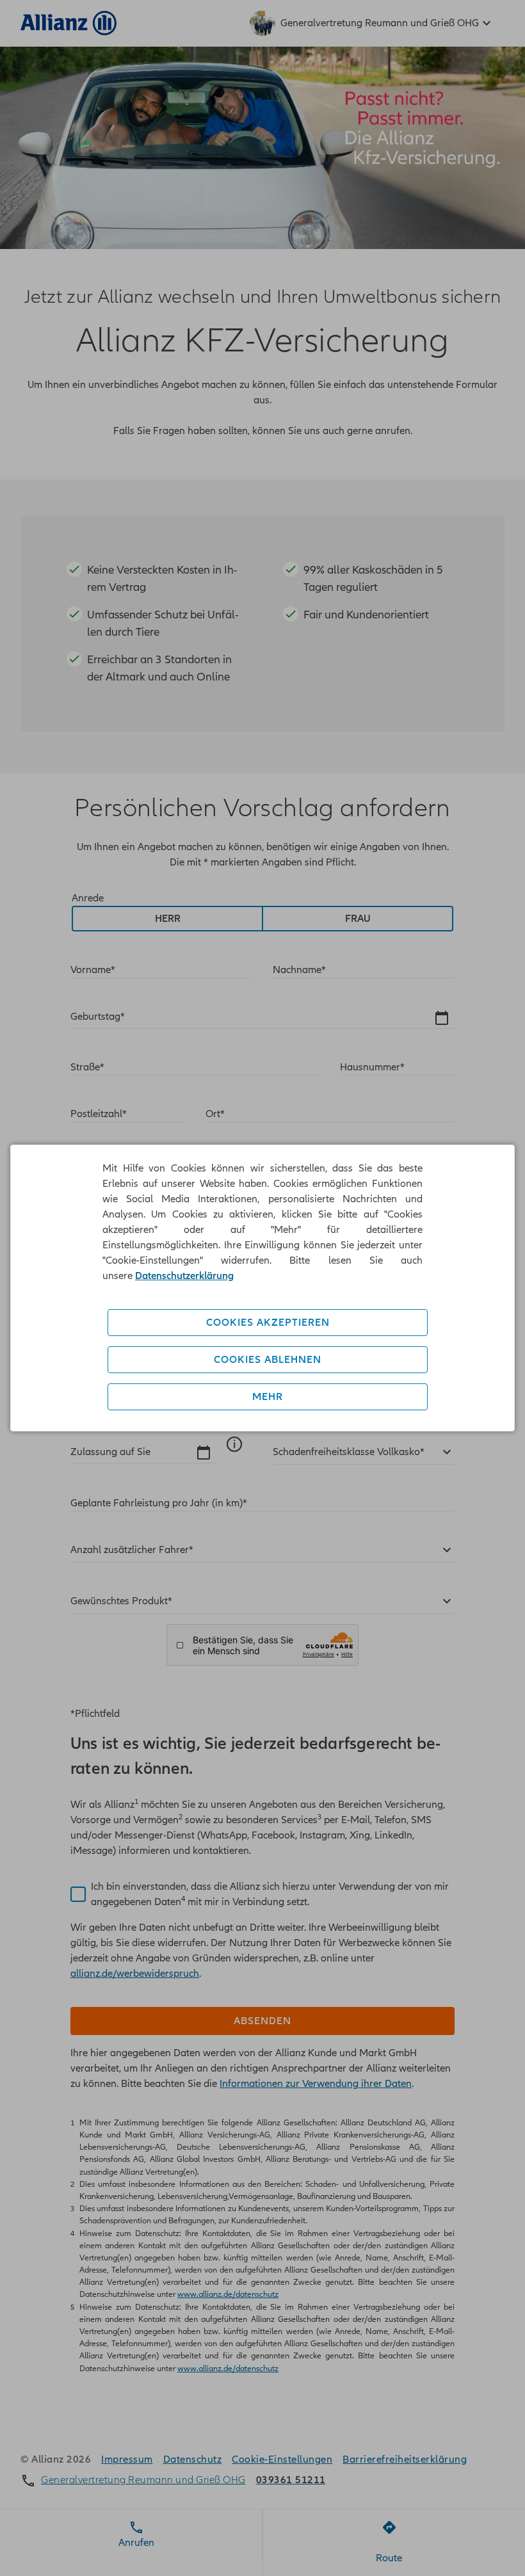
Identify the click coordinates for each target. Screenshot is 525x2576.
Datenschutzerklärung (184, 1276)
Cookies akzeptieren (268, 1323)
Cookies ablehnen (268, 1360)
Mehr (268, 1397)
